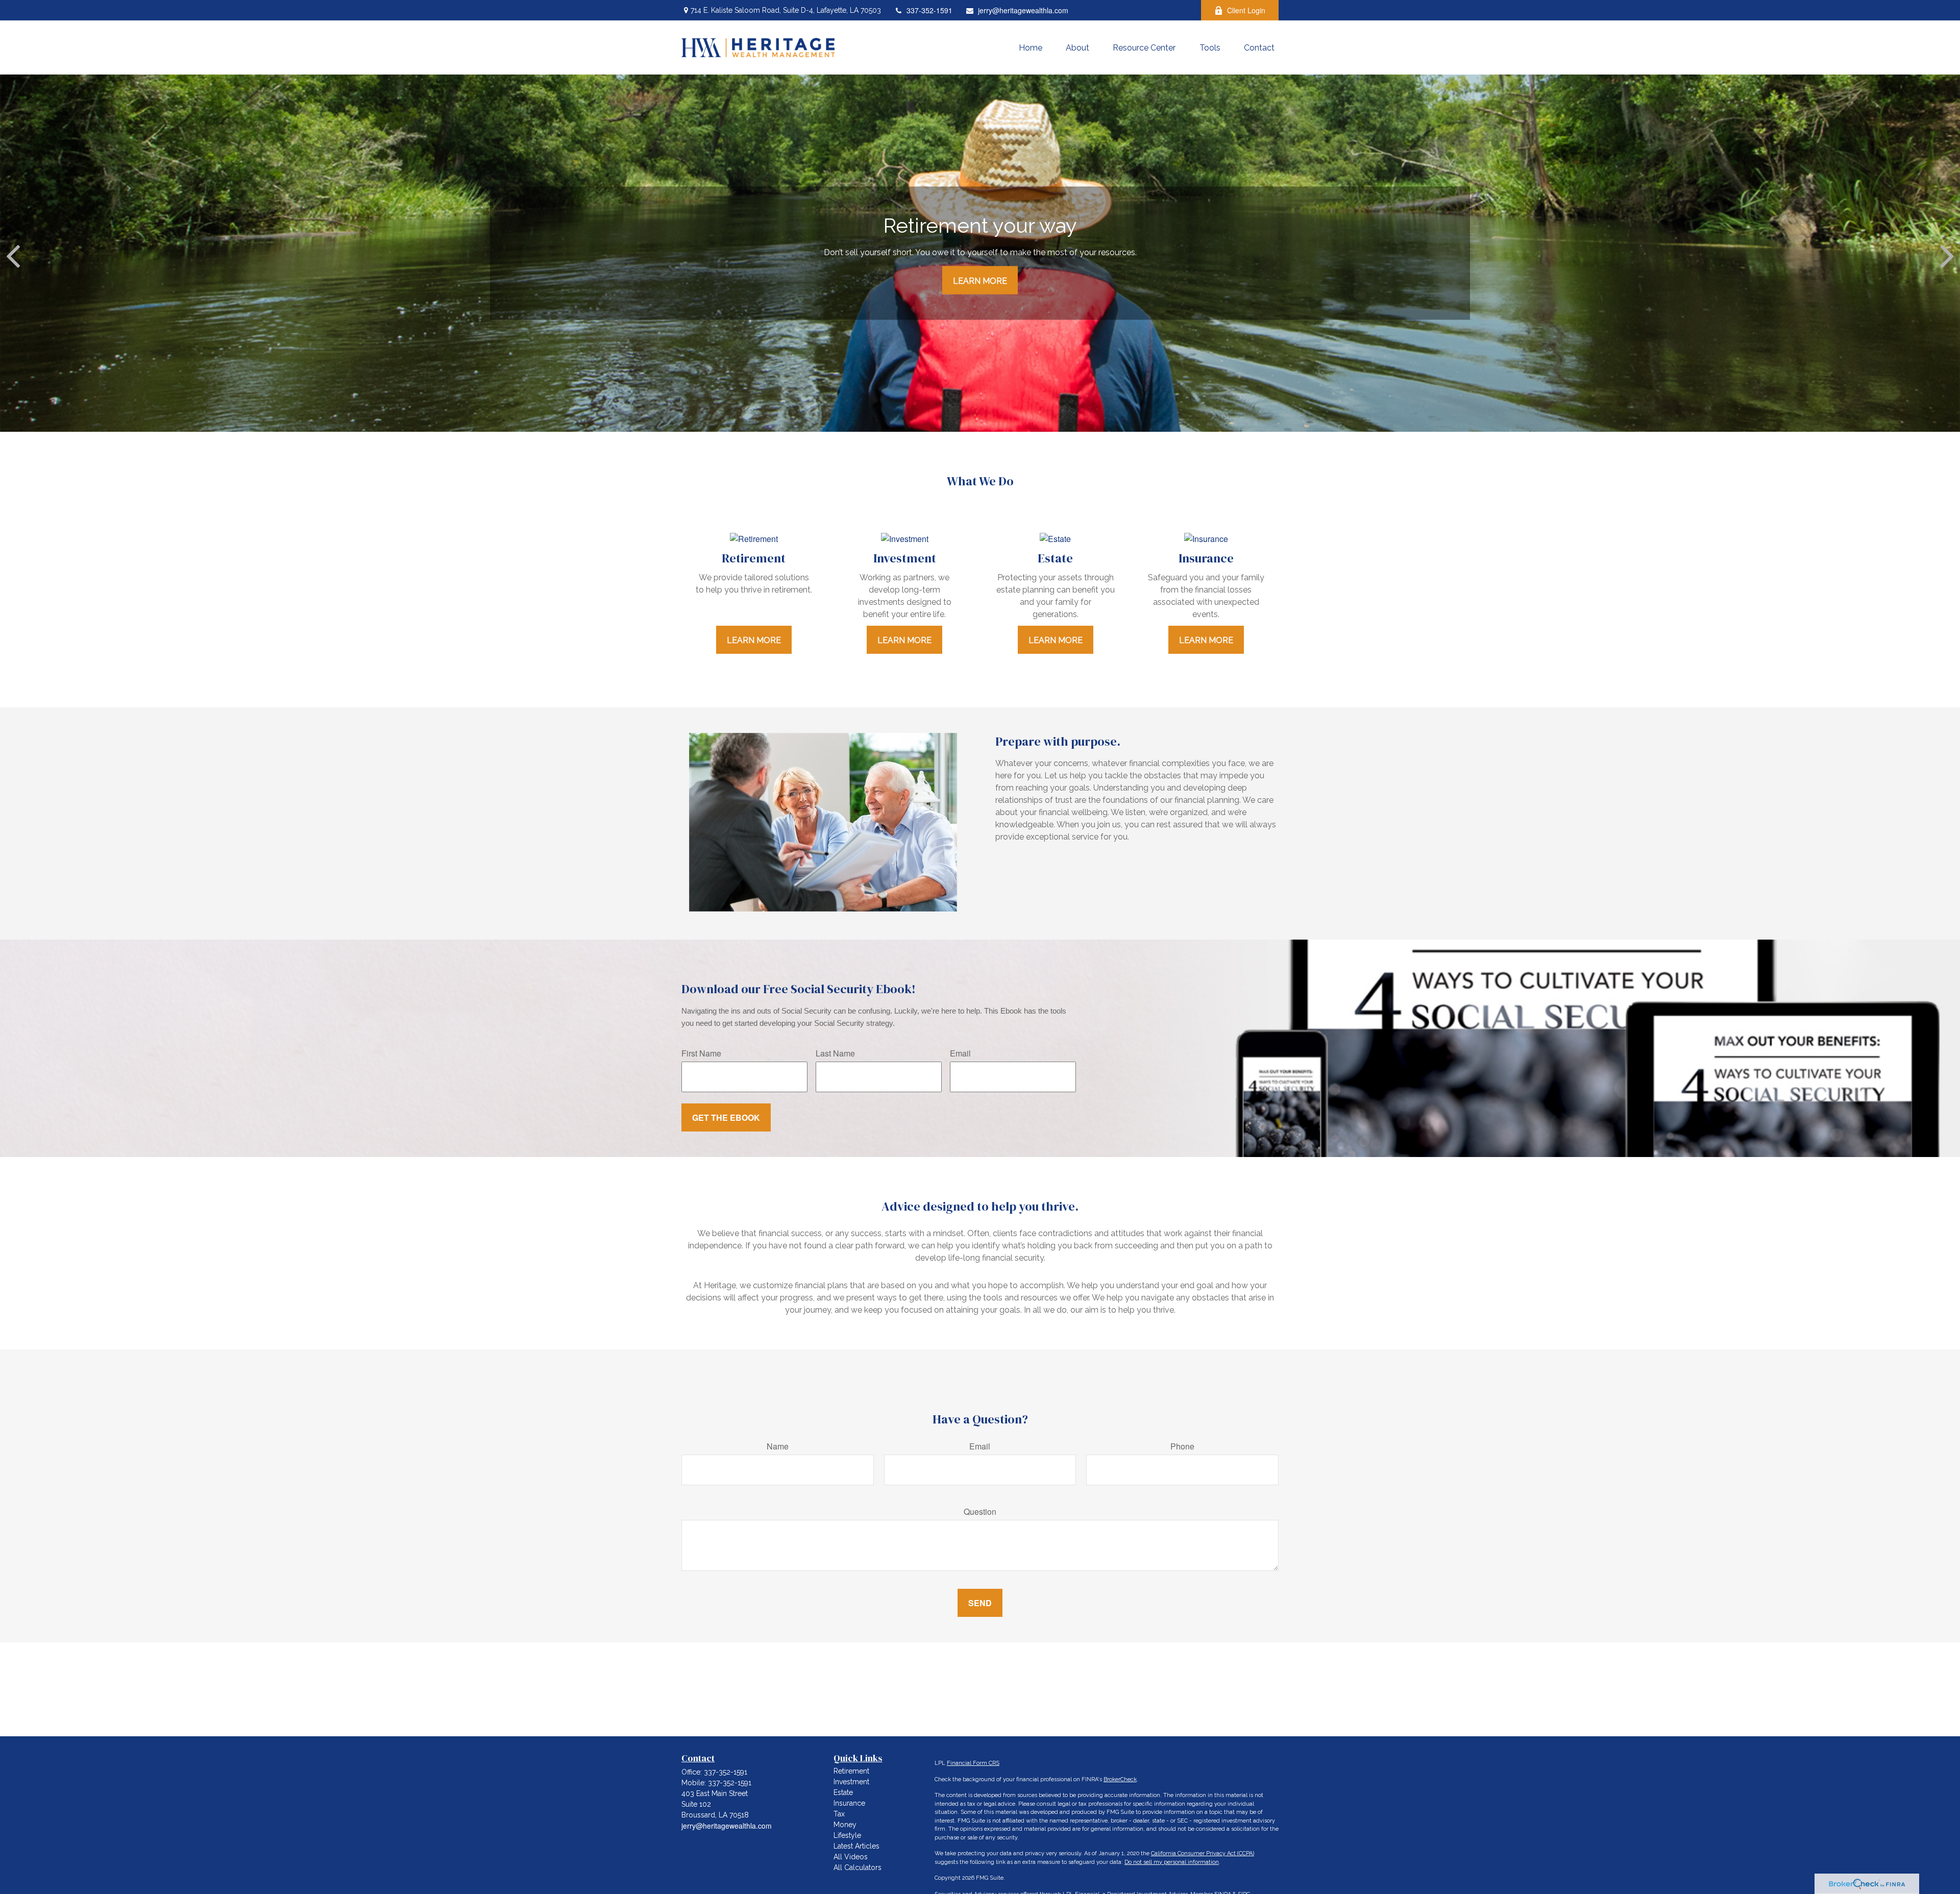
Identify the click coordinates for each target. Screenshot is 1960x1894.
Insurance (849, 1803)
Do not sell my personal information (1172, 1862)
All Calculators (857, 1867)
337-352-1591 (929, 10)
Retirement (851, 1771)
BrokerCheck (1120, 1779)
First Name (701, 1053)
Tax (839, 1814)
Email (960, 1053)
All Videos (851, 1857)
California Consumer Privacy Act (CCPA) (1203, 1853)
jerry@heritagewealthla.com (1023, 10)
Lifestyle (847, 1835)
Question (980, 1511)
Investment (851, 1782)
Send (980, 1603)
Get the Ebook (726, 1117)
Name (778, 1446)
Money (845, 1825)
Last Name (835, 1053)
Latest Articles (856, 1846)
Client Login (1246, 10)
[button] (1031, 47)
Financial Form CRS (973, 1763)
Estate (843, 1792)
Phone (1182, 1446)
